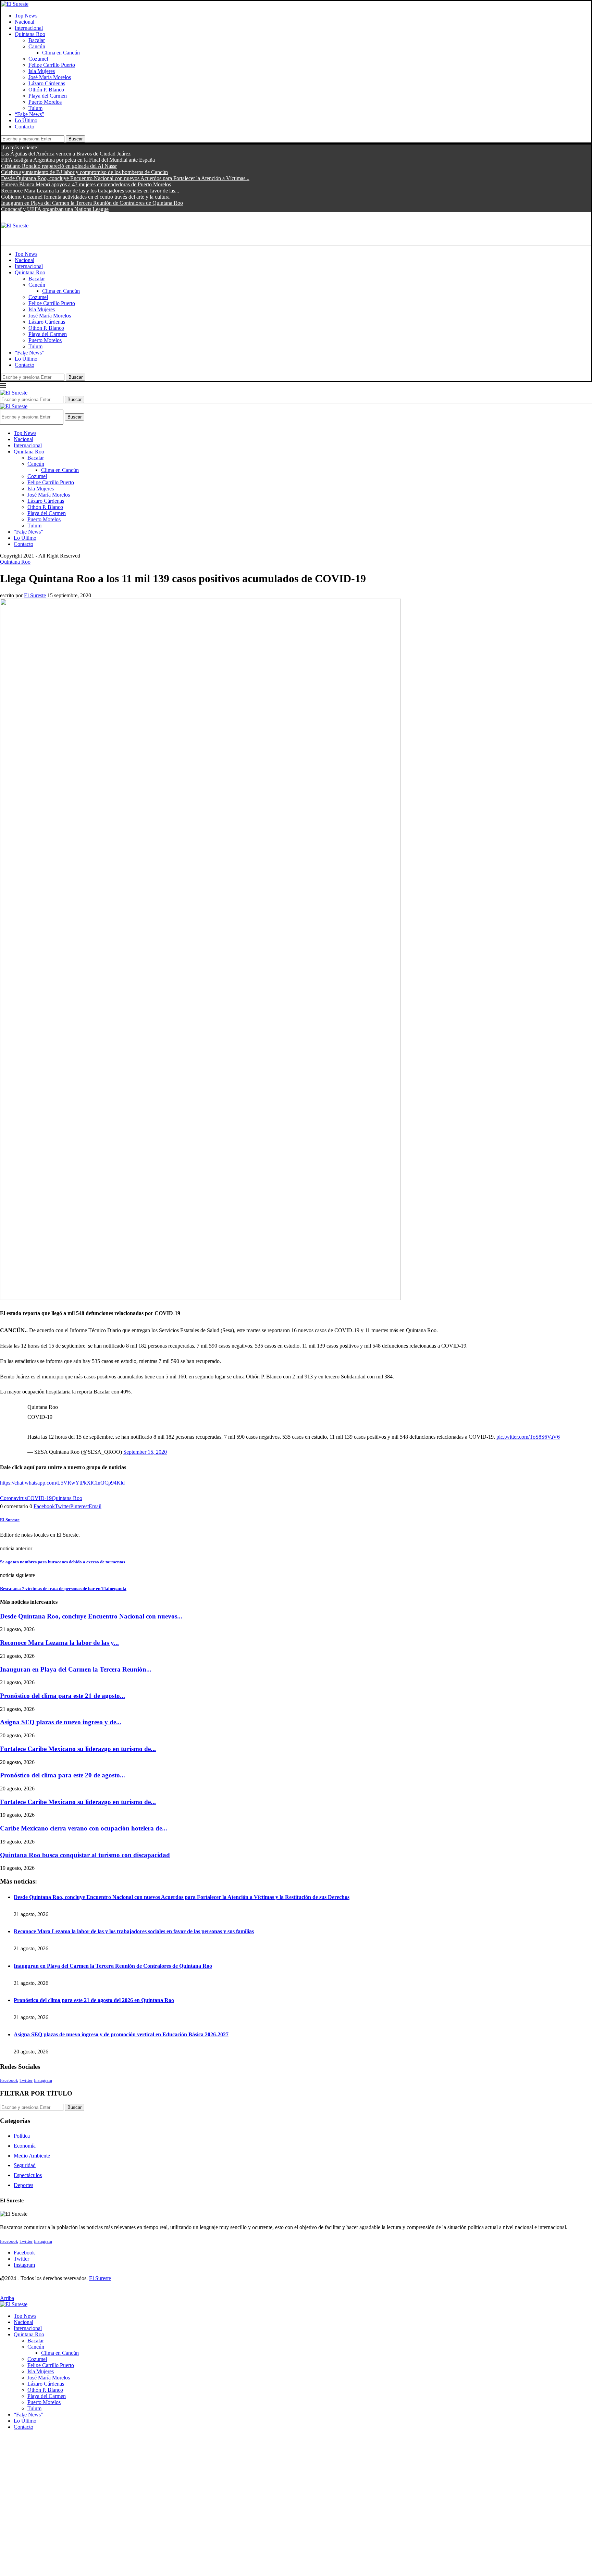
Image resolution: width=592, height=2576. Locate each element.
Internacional (29, 28)
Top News (26, 16)
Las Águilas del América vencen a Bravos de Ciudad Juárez (66, 154)
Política (22, 2136)
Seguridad (25, 2165)
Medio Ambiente (32, 2156)
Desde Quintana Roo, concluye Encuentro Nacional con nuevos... (91, 1616)
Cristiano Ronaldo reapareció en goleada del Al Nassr (59, 166)
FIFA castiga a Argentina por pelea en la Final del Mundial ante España (78, 160)
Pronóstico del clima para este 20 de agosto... (63, 1775)
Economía (25, 2146)
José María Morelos (50, 77)
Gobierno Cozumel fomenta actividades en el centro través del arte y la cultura (85, 197)
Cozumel (38, 59)
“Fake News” (29, 114)
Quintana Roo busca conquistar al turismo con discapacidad (85, 1855)
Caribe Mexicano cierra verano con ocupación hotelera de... (84, 1828)
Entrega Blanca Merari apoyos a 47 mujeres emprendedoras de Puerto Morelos (86, 184)
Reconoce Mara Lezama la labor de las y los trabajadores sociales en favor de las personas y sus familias (134, 1931)
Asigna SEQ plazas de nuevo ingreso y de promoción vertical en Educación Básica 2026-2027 (121, 2034)
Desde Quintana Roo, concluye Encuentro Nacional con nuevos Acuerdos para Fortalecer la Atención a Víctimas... (125, 178)
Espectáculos (28, 2175)
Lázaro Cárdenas (47, 83)
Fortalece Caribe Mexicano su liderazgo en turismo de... (78, 1749)
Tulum (35, 108)
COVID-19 (39, 1498)
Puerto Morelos (45, 102)
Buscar (76, 139)
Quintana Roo (30, 34)
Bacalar (37, 40)
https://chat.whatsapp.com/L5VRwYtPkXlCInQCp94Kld (62, 1483)
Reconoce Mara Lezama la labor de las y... (59, 1643)
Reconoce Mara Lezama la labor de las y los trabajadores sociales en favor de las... (90, 191)
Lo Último (26, 120)
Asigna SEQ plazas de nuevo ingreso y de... (61, 1722)
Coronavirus (13, 1498)
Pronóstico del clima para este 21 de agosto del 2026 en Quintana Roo (94, 2000)
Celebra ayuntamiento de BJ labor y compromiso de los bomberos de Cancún (84, 172)
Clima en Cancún (61, 53)
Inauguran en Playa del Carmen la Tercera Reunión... (76, 1669)
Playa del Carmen (48, 96)
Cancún (37, 46)
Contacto (24, 127)
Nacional (24, 22)
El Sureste (35, 595)
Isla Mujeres (42, 71)
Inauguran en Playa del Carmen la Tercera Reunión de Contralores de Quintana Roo (92, 203)
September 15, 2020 (145, 1452)
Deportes (23, 2185)
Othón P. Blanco (46, 90)
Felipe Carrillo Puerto (52, 65)
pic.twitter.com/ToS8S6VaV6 (528, 1437)
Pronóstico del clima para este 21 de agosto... (63, 1696)
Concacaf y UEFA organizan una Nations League (55, 209)
